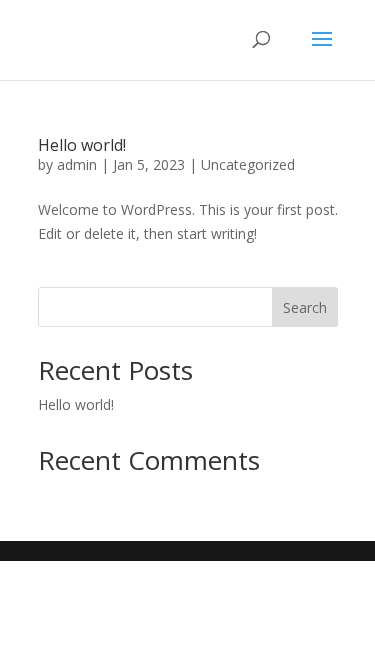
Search (305, 307)
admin (77, 164)
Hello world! (82, 145)
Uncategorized (248, 164)
